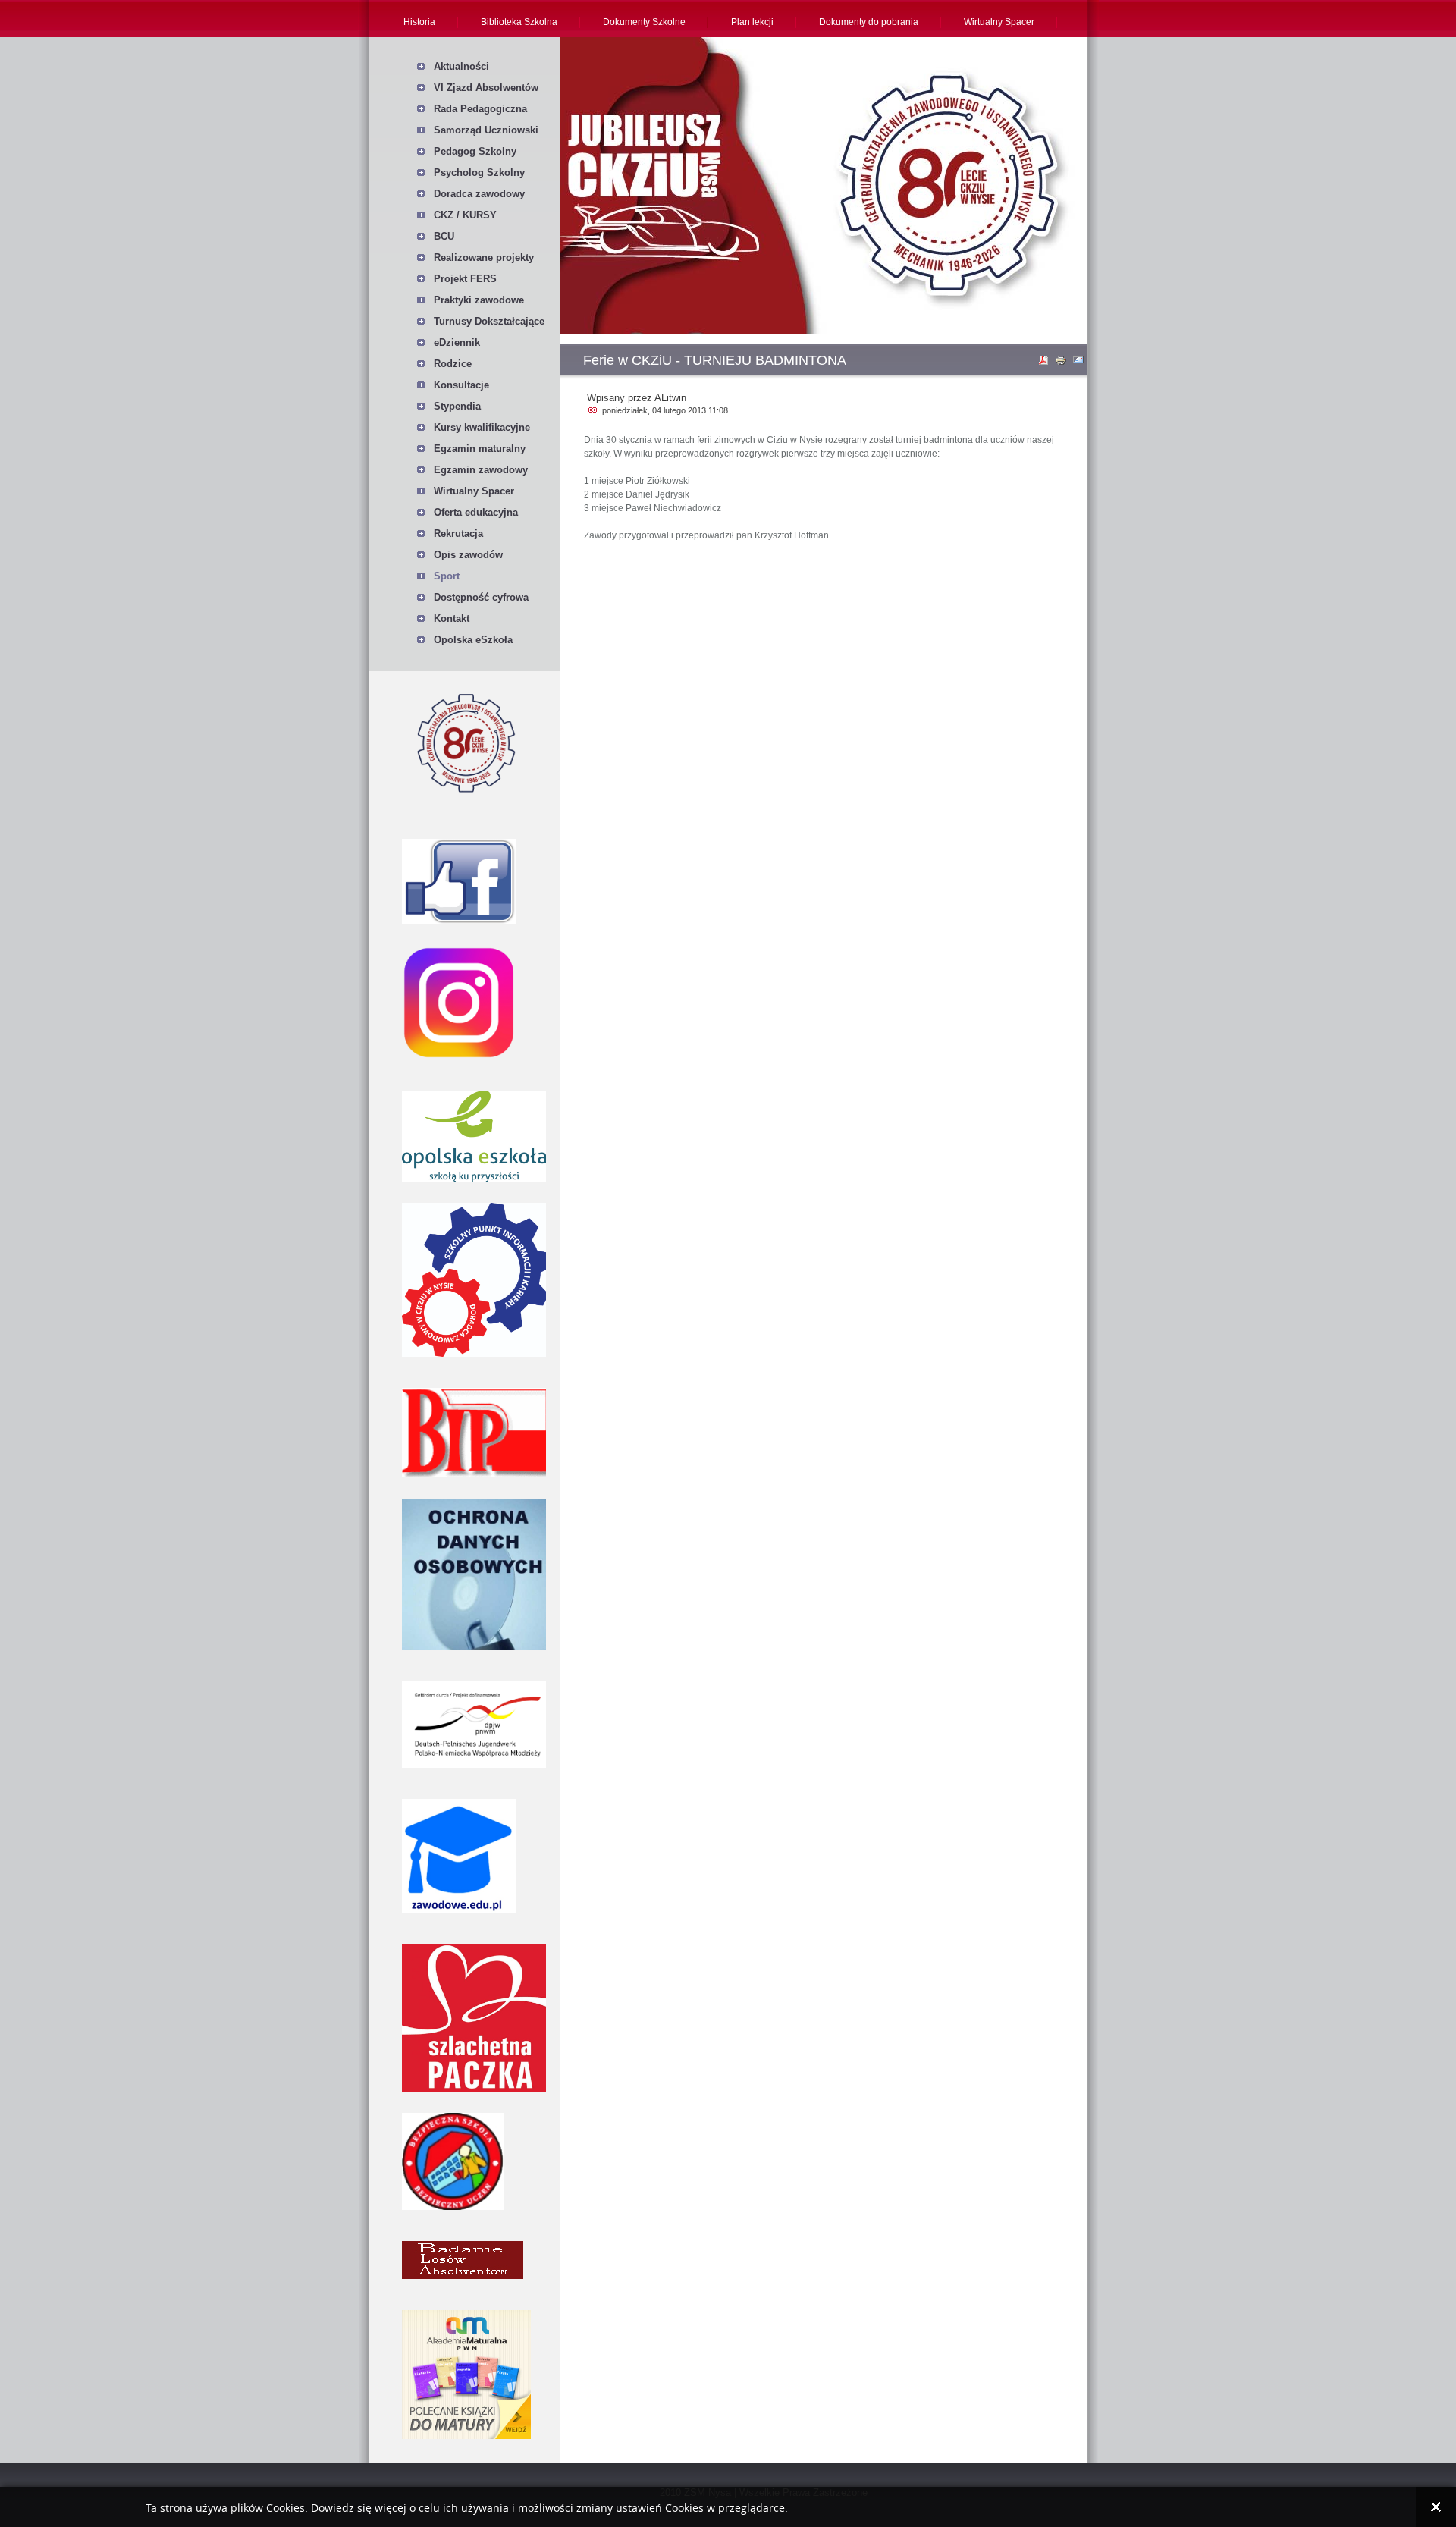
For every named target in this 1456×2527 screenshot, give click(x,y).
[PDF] (1045, 363)
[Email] (1080, 363)
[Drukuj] (1062, 363)
